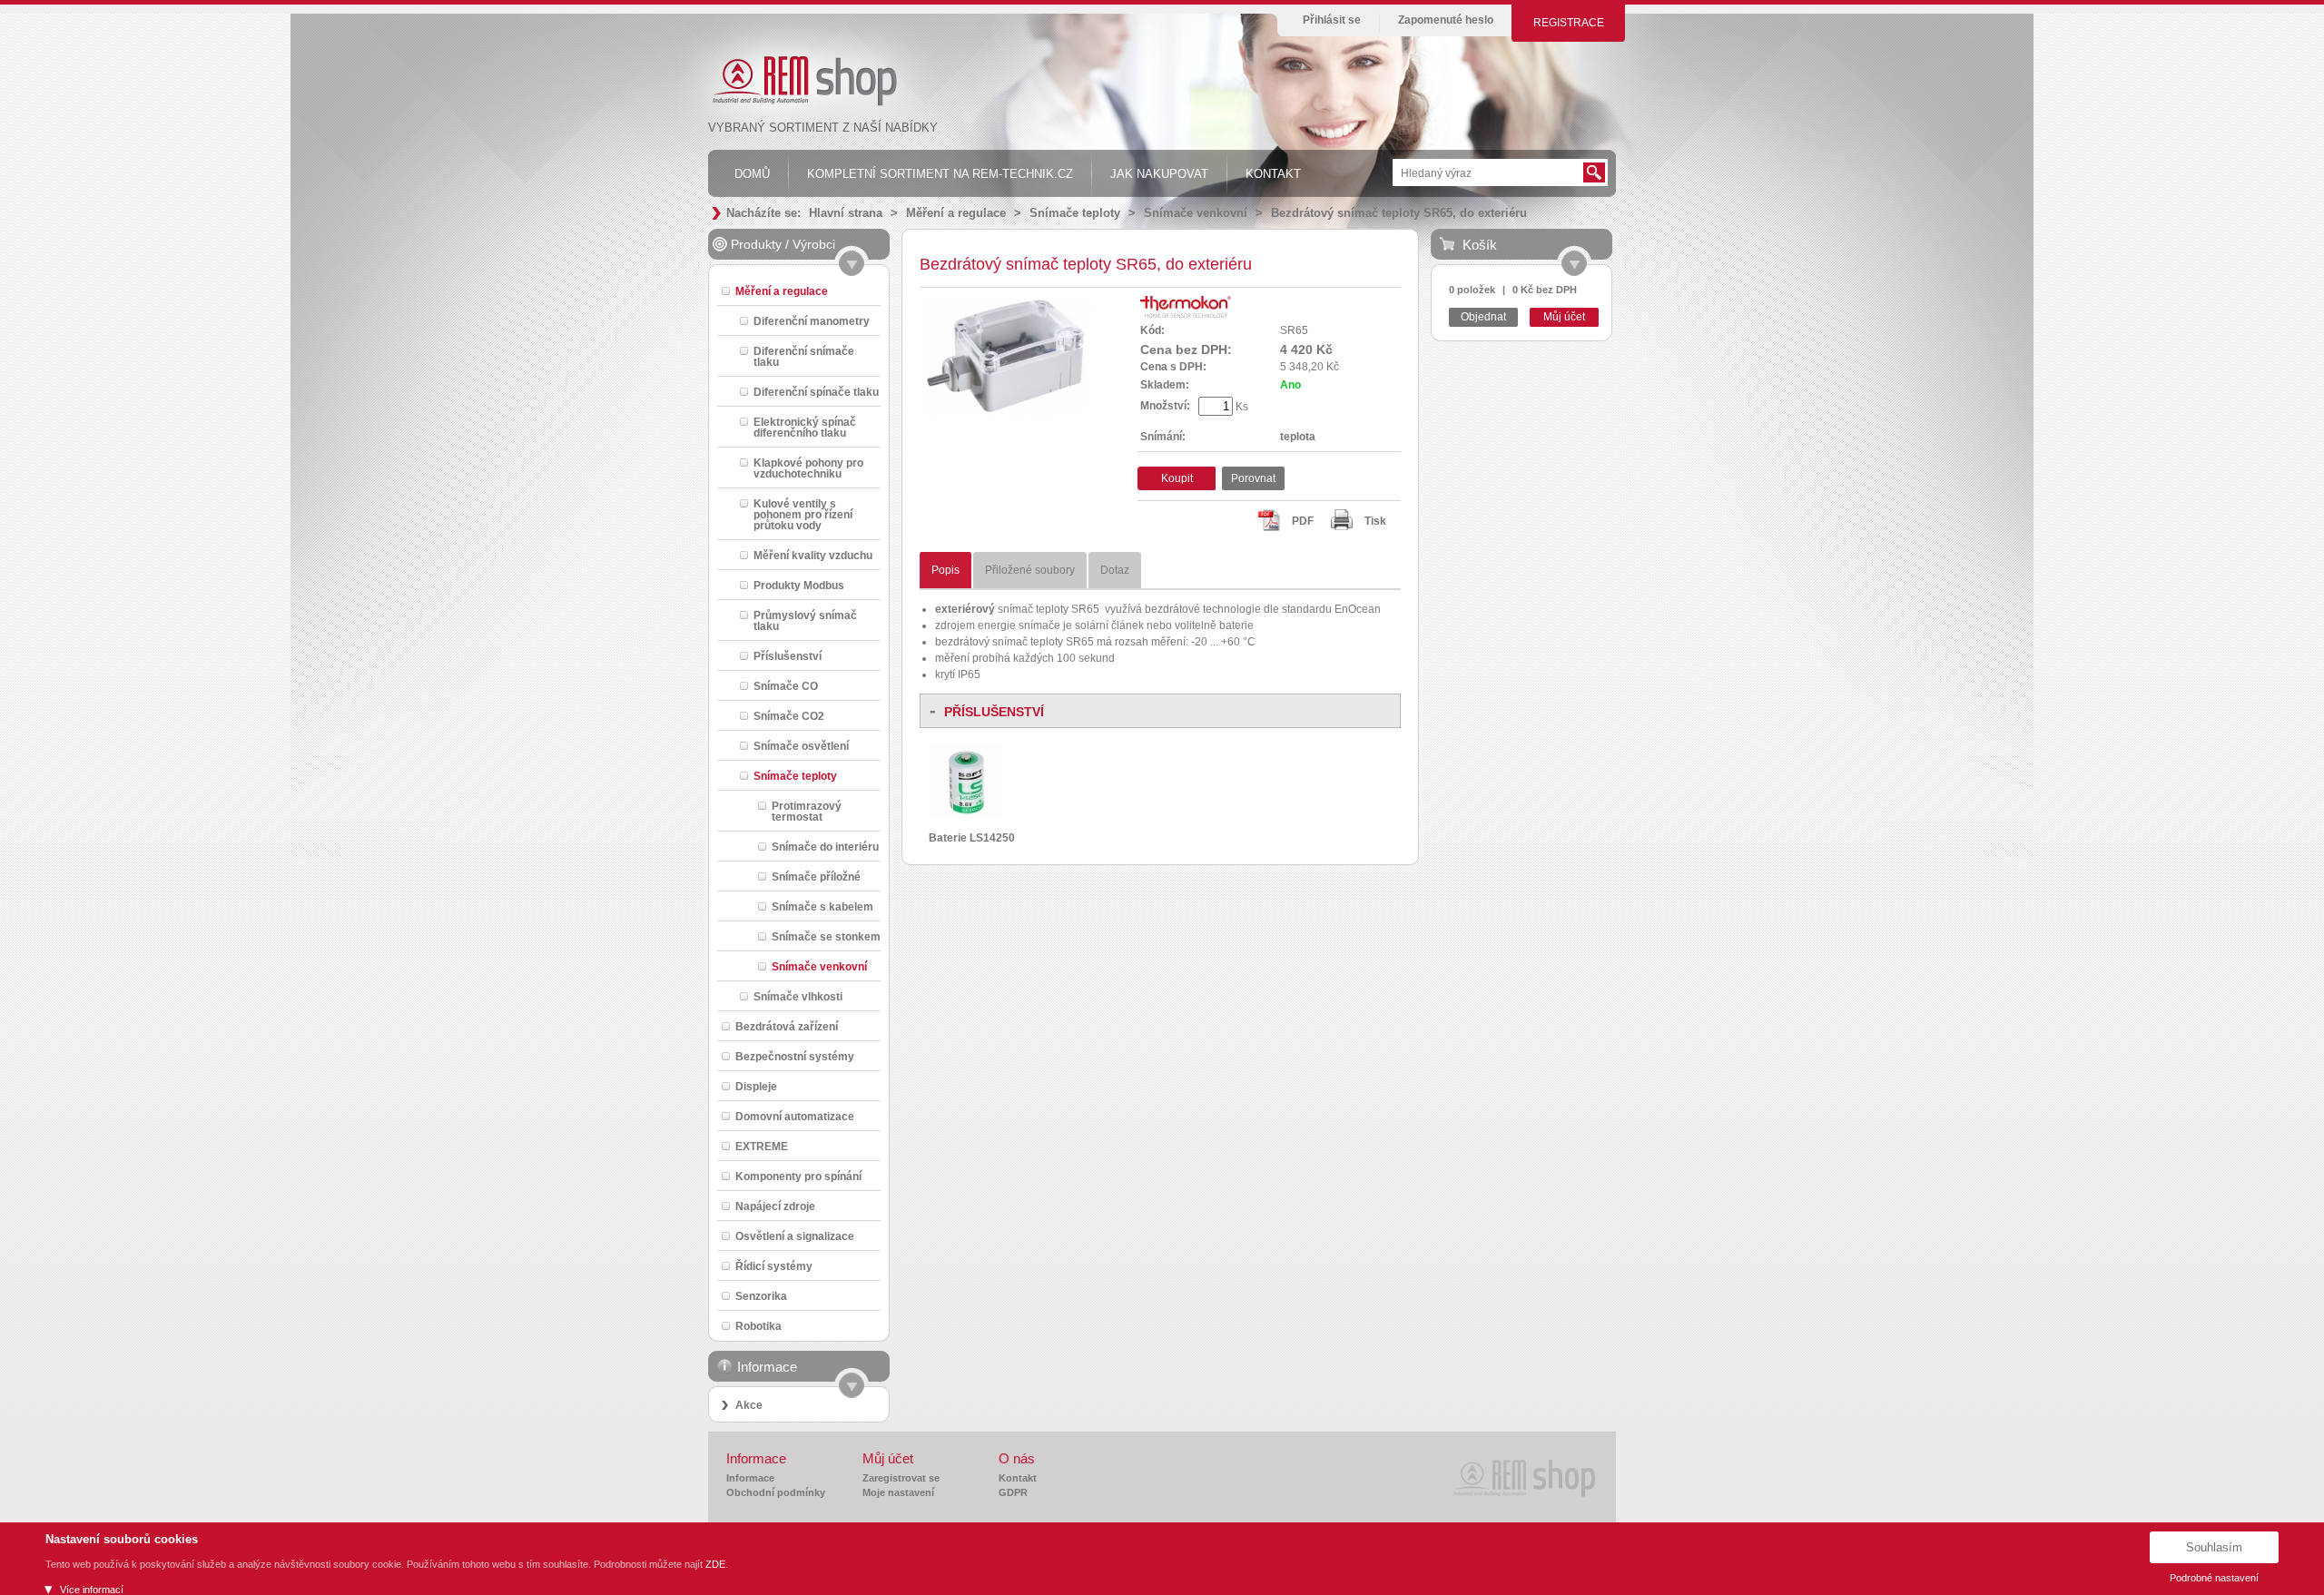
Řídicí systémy (774, 1266)
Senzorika (761, 1296)
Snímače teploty (1075, 213)
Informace (750, 1478)
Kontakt (1018, 1478)
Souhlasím (2214, 1547)
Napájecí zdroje (775, 1206)
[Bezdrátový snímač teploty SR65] (1011, 418)
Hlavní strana (846, 213)
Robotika (758, 1326)
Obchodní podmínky (776, 1492)
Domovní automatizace (795, 1116)
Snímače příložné (816, 876)
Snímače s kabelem (822, 906)
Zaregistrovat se (901, 1478)
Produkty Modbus (799, 585)
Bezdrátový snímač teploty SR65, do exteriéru (1399, 213)
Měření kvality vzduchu (813, 555)
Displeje (756, 1086)
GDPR (1013, 1492)
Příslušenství (788, 656)
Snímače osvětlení (801, 746)
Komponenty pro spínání (798, 1176)
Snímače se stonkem (826, 936)
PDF (1303, 521)
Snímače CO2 (789, 716)
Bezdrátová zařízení (787, 1026)
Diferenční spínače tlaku (816, 392)
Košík (1480, 245)
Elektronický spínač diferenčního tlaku (805, 427)
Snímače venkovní (1196, 213)
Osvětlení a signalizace (795, 1236)
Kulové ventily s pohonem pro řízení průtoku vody (803, 514)
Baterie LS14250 (972, 838)
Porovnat (1253, 478)
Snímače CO (786, 686)
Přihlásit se (1332, 20)
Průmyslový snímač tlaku (805, 620)
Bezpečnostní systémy (795, 1056)
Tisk (1375, 521)
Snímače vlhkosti (798, 996)
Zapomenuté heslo (1446, 20)
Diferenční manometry (812, 321)
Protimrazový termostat (807, 811)
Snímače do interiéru (825, 847)
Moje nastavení (898, 1492)
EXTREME (762, 1146)
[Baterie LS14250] (966, 815)
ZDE (715, 1564)
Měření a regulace (956, 213)
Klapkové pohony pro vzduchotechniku (808, 468)
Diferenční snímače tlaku (804, 356)
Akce (749, 1405)
